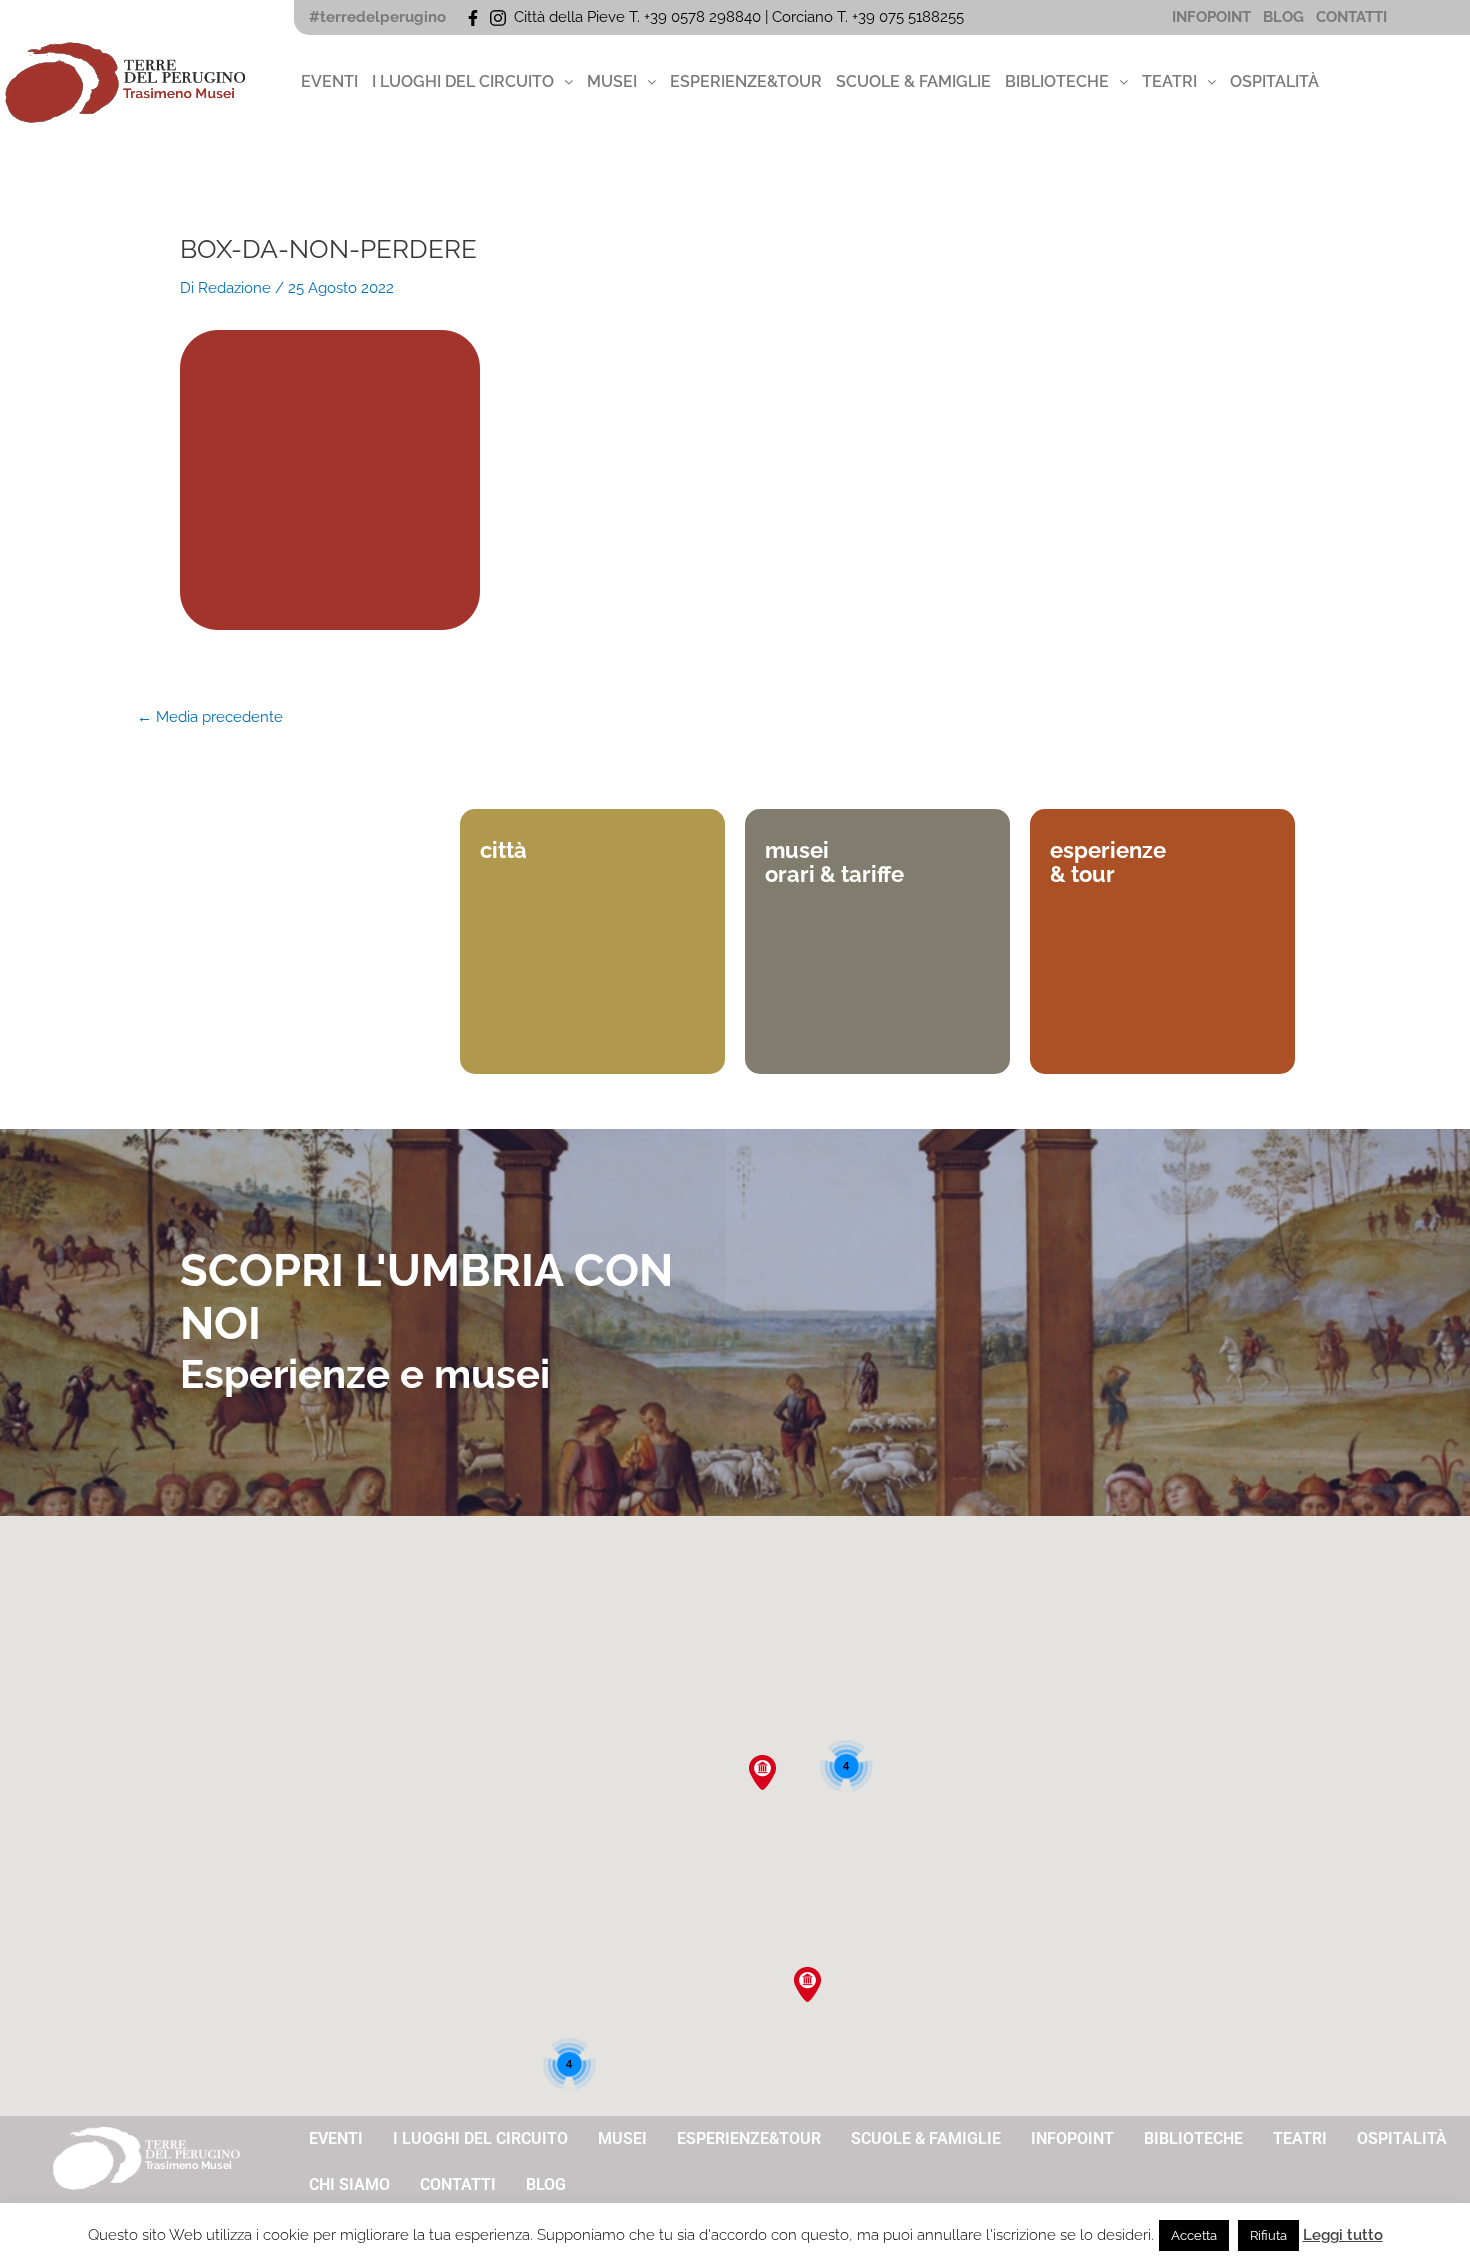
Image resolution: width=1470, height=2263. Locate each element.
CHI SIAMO (349, 2184)
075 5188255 (925, 17)
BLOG (1283, 17)
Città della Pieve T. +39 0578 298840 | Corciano (675, 17)
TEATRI (1169, 81)
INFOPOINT (1211, 17)
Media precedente (210, 717)
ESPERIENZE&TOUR (746, 81)
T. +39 (858, 17)
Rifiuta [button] (1268, 2235)
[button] (472, 82)
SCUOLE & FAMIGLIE (913, 81)
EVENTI (329, 81)
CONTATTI (1351, 17)
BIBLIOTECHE (1057, 81)
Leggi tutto (1343, 2235)
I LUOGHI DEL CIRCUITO (463, 81)
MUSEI (612, 81)
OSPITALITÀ (1274, 81)
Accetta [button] (1194, 2235)
